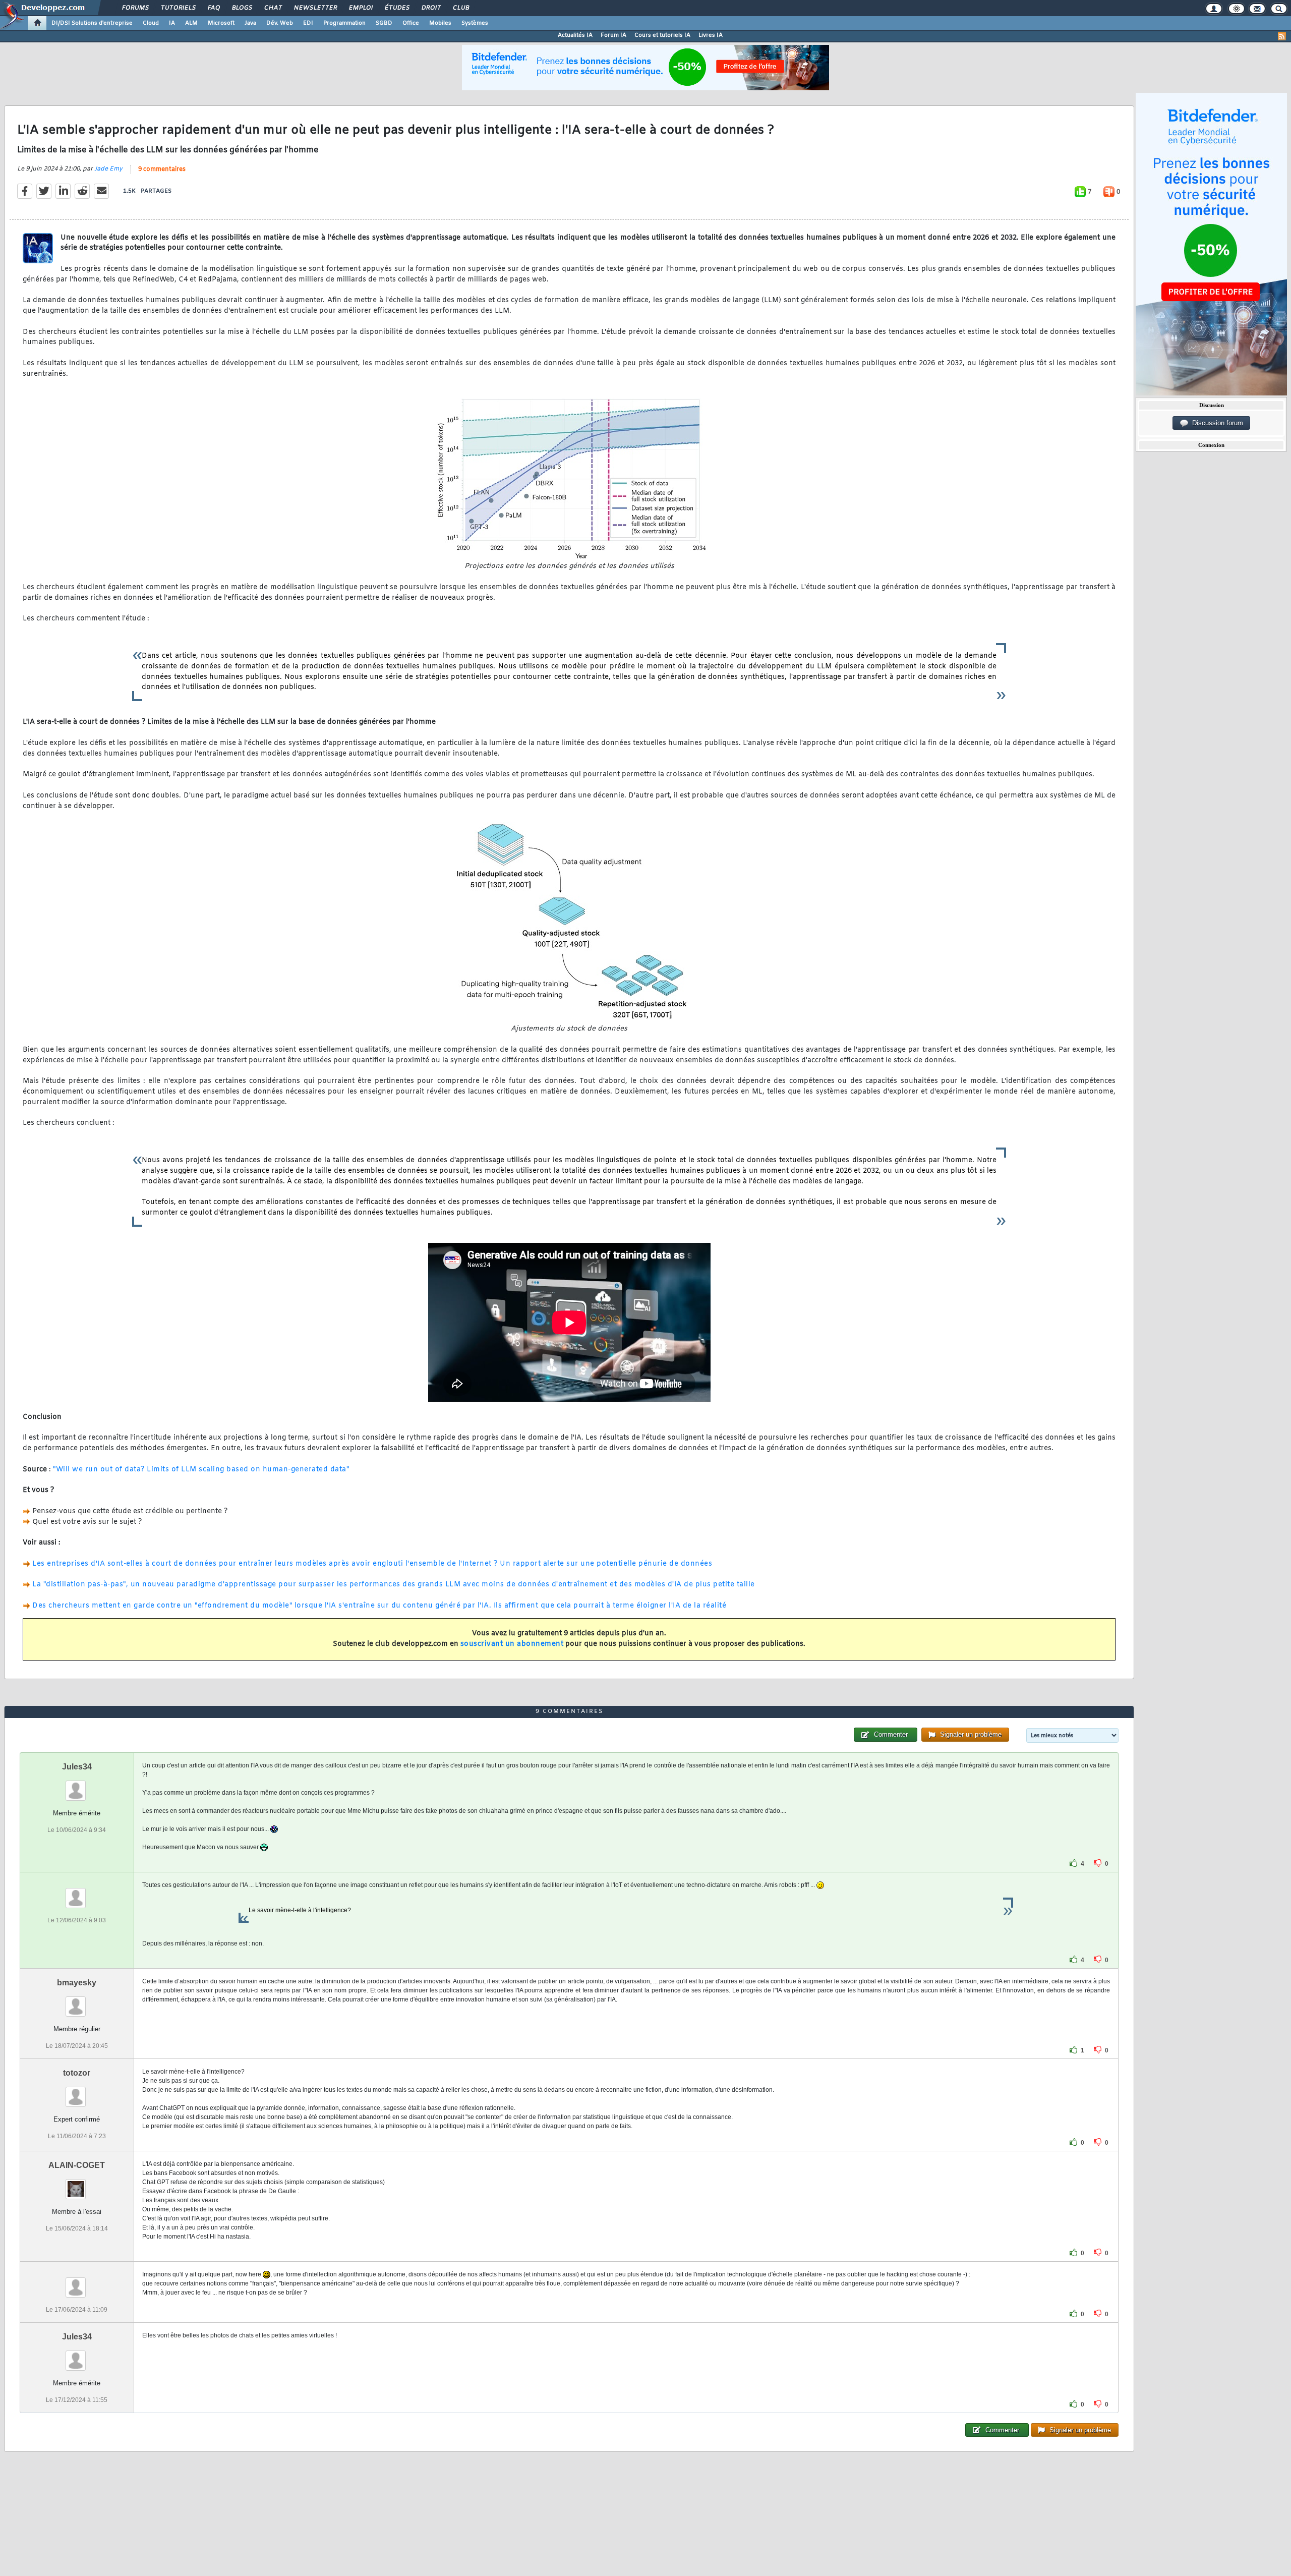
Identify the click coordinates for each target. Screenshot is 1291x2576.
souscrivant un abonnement (512, 1644)
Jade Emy (108, 169)
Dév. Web (280, 23)
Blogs (242, 8)
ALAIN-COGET (77, 2165)
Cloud (151, 23)
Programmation (344, 23)
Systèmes (475, 23)
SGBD (384, 23)
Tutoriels (178, 8)
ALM (191, 23)
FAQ (213, 8)
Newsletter (315, 8)
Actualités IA (575, 35)
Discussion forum (1216, 423)
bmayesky (77, 1983)
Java (250, 23)
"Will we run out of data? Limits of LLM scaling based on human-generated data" (201, 1470)
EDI (308, 23)
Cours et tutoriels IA (662, 35)
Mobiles (440, 23)
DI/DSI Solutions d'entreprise (92, 23)
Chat (273, 8)
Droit (431, 8)
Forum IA (613, 35)
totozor (77, 2073)
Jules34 (77, 1767)
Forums (135, 8)
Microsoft (221, 23)
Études (397, 8)
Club (460, 8)
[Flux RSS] (1282, 36)
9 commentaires (162, 169)
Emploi (360, 8)
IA (172, 23)
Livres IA (711, 35)
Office (411, 23)
